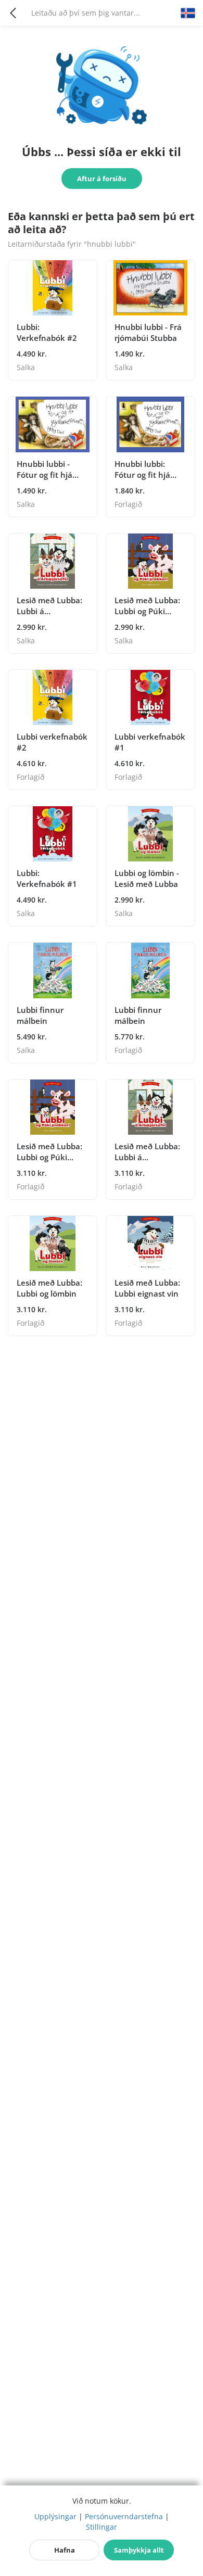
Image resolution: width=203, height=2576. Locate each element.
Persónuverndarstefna (124, 2516)
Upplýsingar (55, 2516)
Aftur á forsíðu (102, 179)
